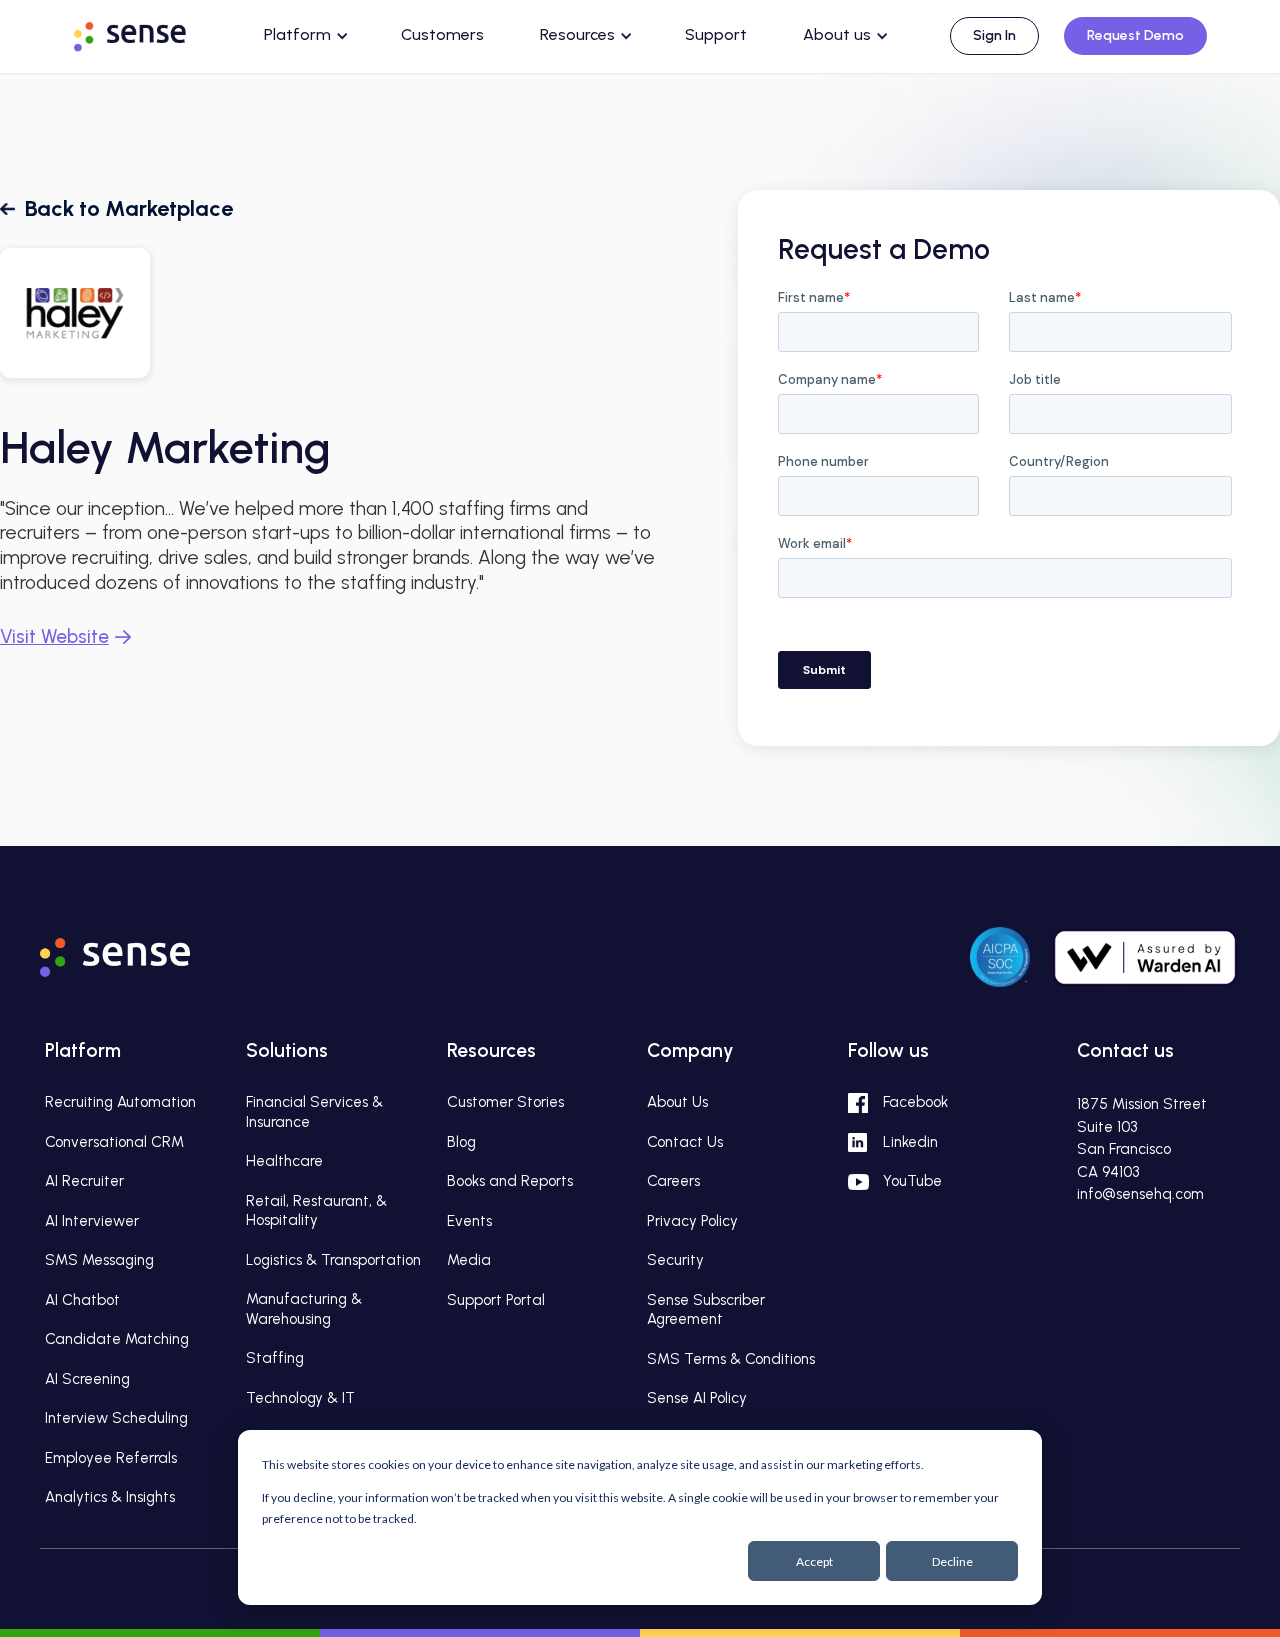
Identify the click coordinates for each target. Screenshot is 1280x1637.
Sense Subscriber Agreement (706, 1310)
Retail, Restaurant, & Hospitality (316, 1211)
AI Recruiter (84, 1181)
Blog (461, 1142)
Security (675, 1260)
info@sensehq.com (1140, 1194)
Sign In (994, 35)
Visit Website (54, 636)
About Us (677, 1102)
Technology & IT (300, 1398)
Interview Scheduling (116, 1418)
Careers (673, 1181)
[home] (149, 33)
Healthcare (284, 1161)
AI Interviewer (92, 1221)
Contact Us (685, 1142)
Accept (814, 1561)
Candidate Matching (117, 1339)
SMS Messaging (99, 1260)
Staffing (275, 1358)
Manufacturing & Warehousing (304, 1309)
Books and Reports (510, 1181)
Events (469, 1221)
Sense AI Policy (697, 1398)
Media (469, 1260)
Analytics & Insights (110, 1497)
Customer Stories (505, 1102)
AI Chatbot (82, 1300)
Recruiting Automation (120, 1102)
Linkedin (910, 1142)
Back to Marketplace (129, 208)
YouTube (912, 1181)
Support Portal (496, 1300)
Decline (952, 1561)
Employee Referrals (111, 1458)
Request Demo (1135, 35)
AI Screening (87, 1379)
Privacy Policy (692, 1221)
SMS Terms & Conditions (731, 1359)
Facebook (915, 1102)
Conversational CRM (114, 1142)
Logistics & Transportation (333, 1260)
